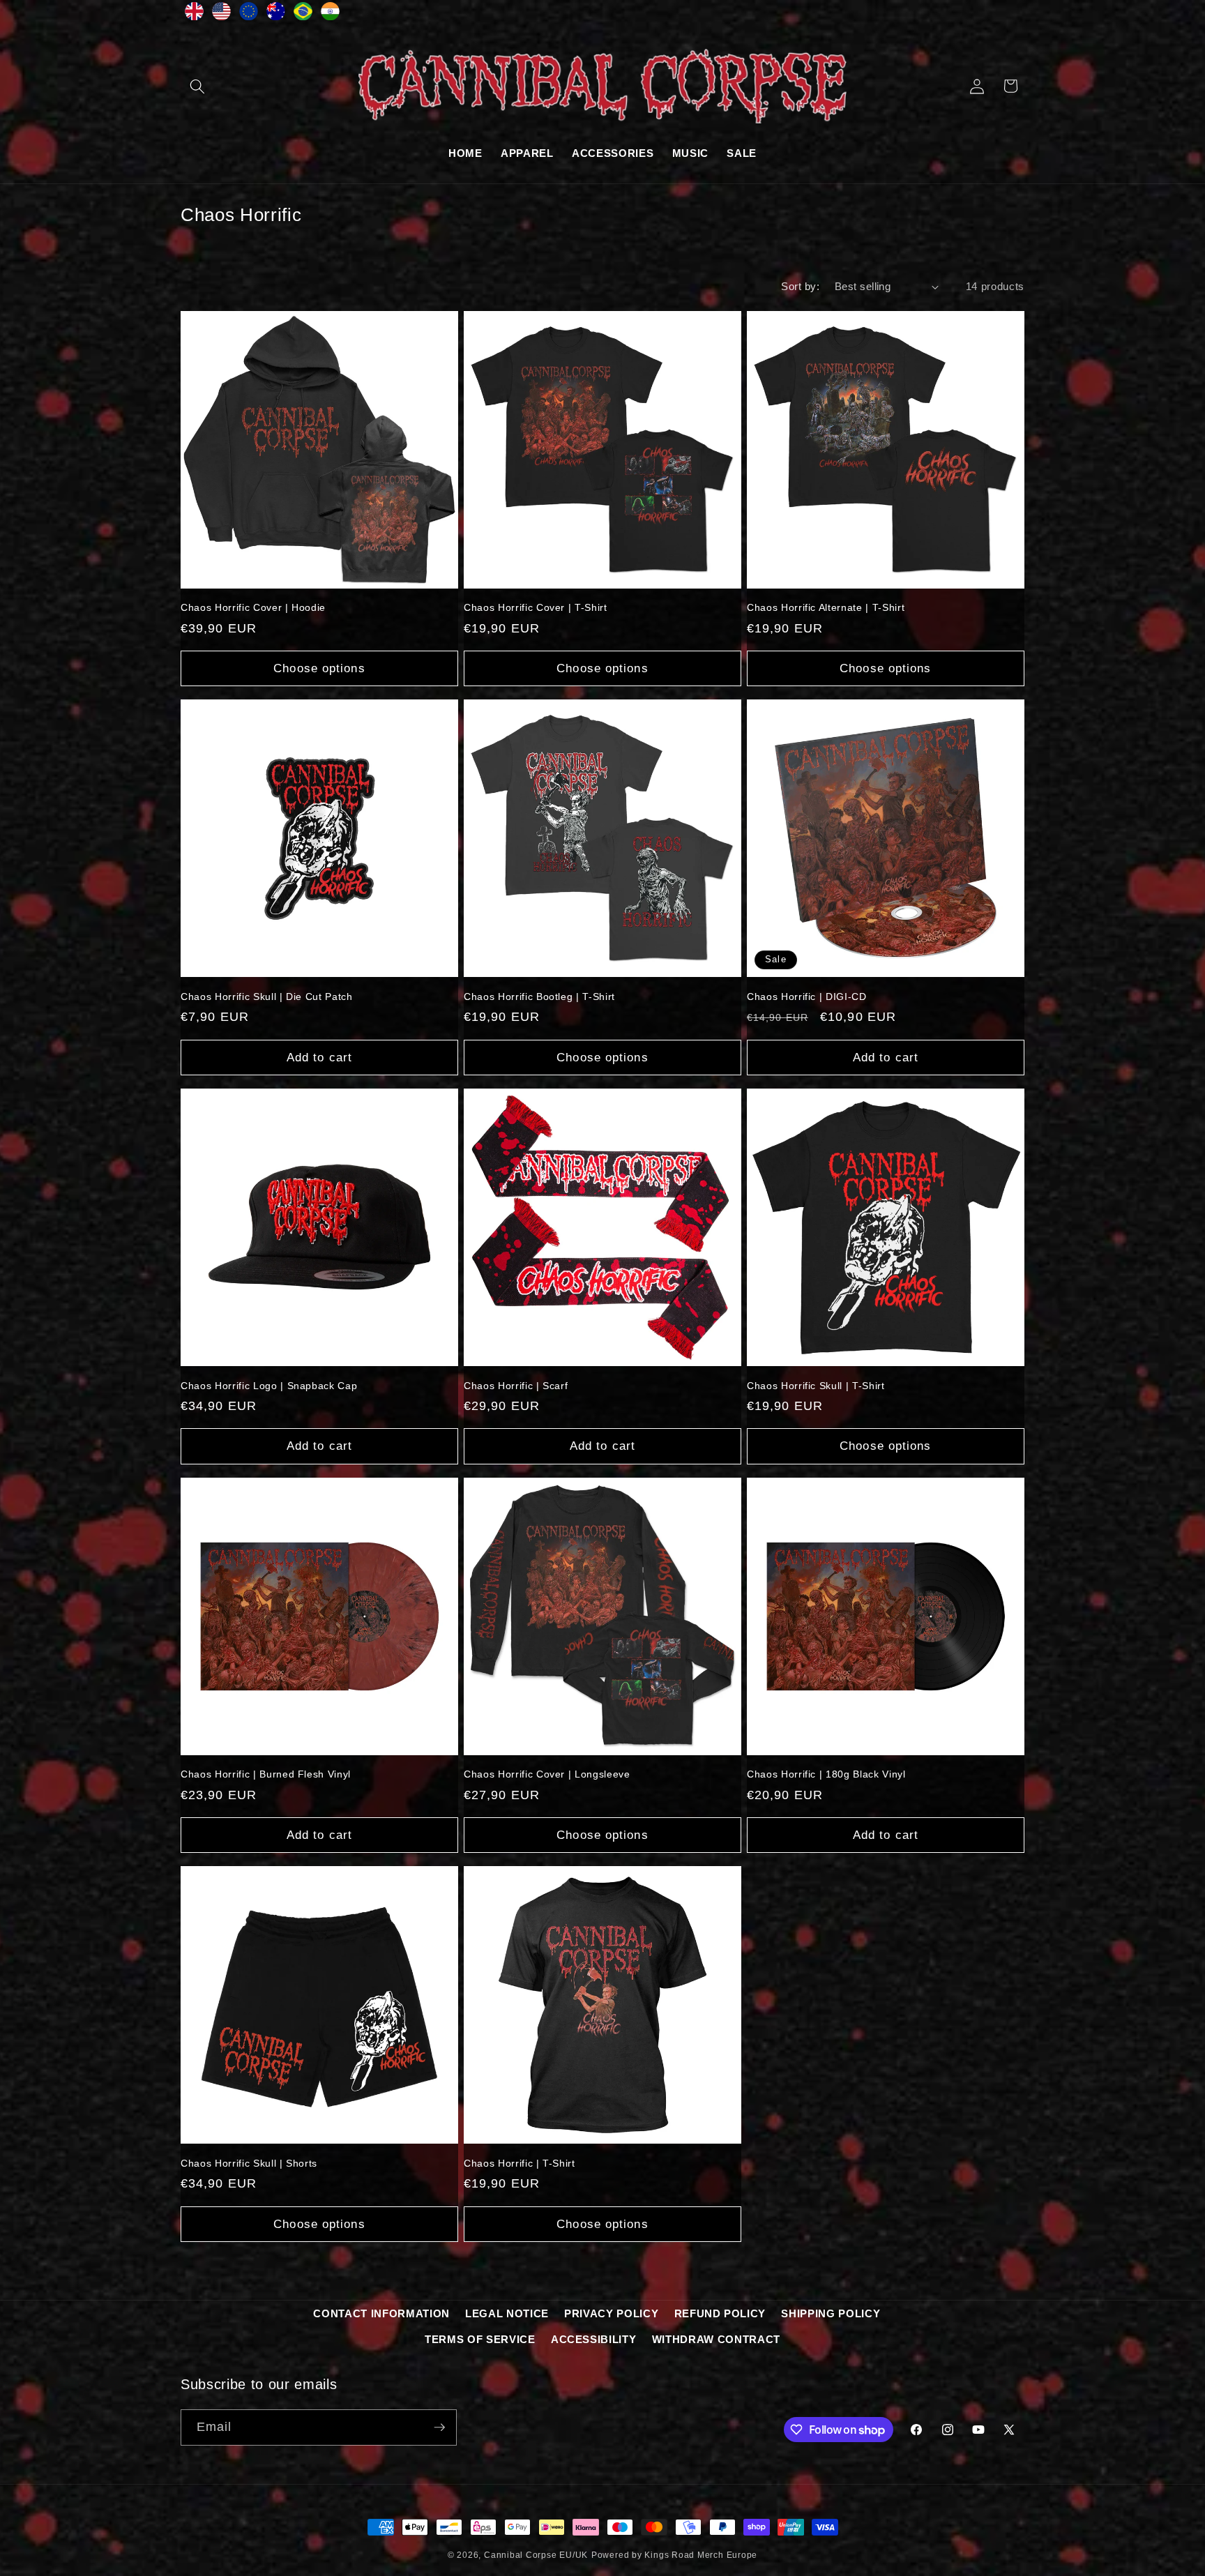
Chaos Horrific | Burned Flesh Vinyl (266, 1774)
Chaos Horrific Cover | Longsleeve (547, 1774)
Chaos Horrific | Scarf (516, 1386)
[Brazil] (303, 15)
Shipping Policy (831, 2313)
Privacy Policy (611, 2313)
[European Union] (249, 15)
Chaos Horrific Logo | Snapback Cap (269, 1386)
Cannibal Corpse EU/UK (536, 2555)
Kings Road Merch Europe (701, 2555)
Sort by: (800, 286)
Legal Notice (507, 2313)
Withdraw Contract (716, 2339)
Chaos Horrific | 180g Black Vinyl (826, 1774)
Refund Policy (720, 2313)
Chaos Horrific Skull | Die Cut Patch (267, 997)
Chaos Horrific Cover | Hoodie (253, 607)
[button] (197, 86)
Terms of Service (480, 2339)
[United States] (221, 15)
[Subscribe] (439, 2427)
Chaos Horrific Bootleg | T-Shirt (539, 997)
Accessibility (594, 2339)
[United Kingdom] (194, 15)
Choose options (319, 668)
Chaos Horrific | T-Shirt (520, 2163)
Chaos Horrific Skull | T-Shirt (816, 1386)
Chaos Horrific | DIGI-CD (807, 997)
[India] (330, 15)
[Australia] (276, 15)
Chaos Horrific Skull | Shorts (249, 2163)
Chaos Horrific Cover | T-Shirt (536, 607)
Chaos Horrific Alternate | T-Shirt (826, 607)
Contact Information (381, 2313)
